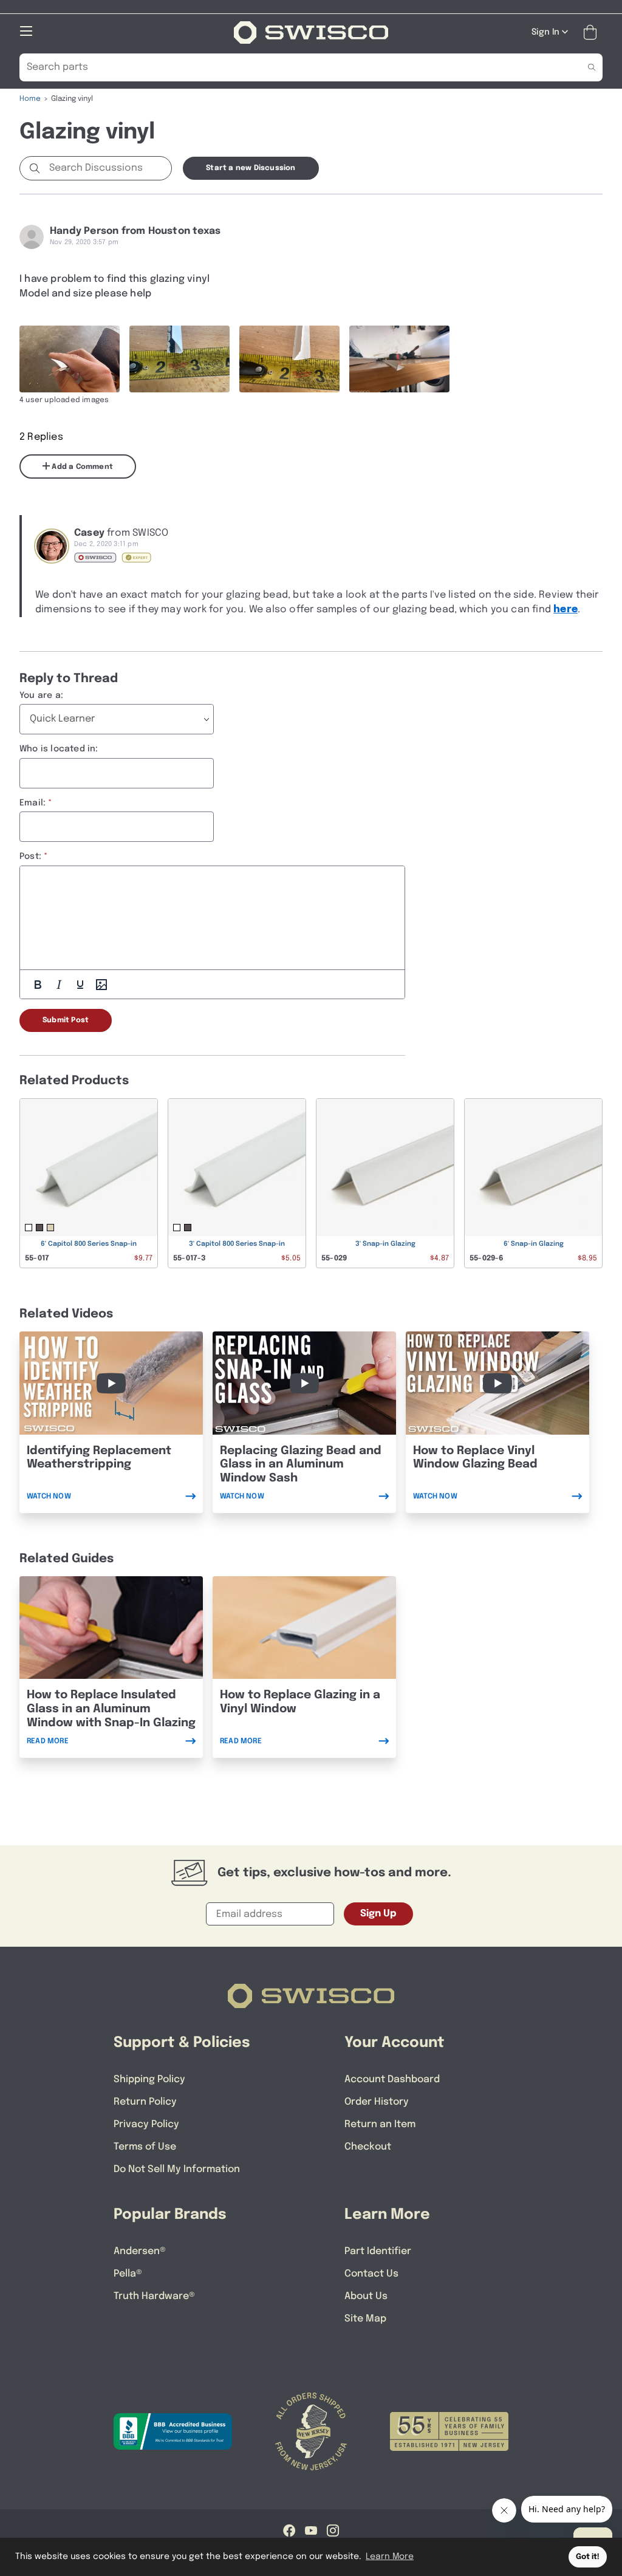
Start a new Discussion (251, 168)
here (566, 610)
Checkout (368, 2147)
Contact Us (371, 2274)
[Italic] (59, 985)
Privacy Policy (146, 2124)
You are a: (41, 695)
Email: (32, 803)
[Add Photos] (101, 985)
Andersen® (140, 2251)
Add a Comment (81, 467)
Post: (30, 856)
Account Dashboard (392, 2079)
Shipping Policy (149, 2079)
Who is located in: (59, 749)
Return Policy (145, 2102)
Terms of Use (145, 2147)
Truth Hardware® (154, 2296)
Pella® (128, 2274)
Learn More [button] (390, 2557)
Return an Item (380, 2124)
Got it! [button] (588, 2557)
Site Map (365, 2319)
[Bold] (38, 985)
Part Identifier (378, 2251)
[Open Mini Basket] (593, 32)
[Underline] (80, 985)
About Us (366, 2296)
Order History (377, 2102)
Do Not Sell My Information (177, 2169)
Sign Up (378, 1914)
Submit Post (66, 1020)
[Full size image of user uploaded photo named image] (70, 359)
